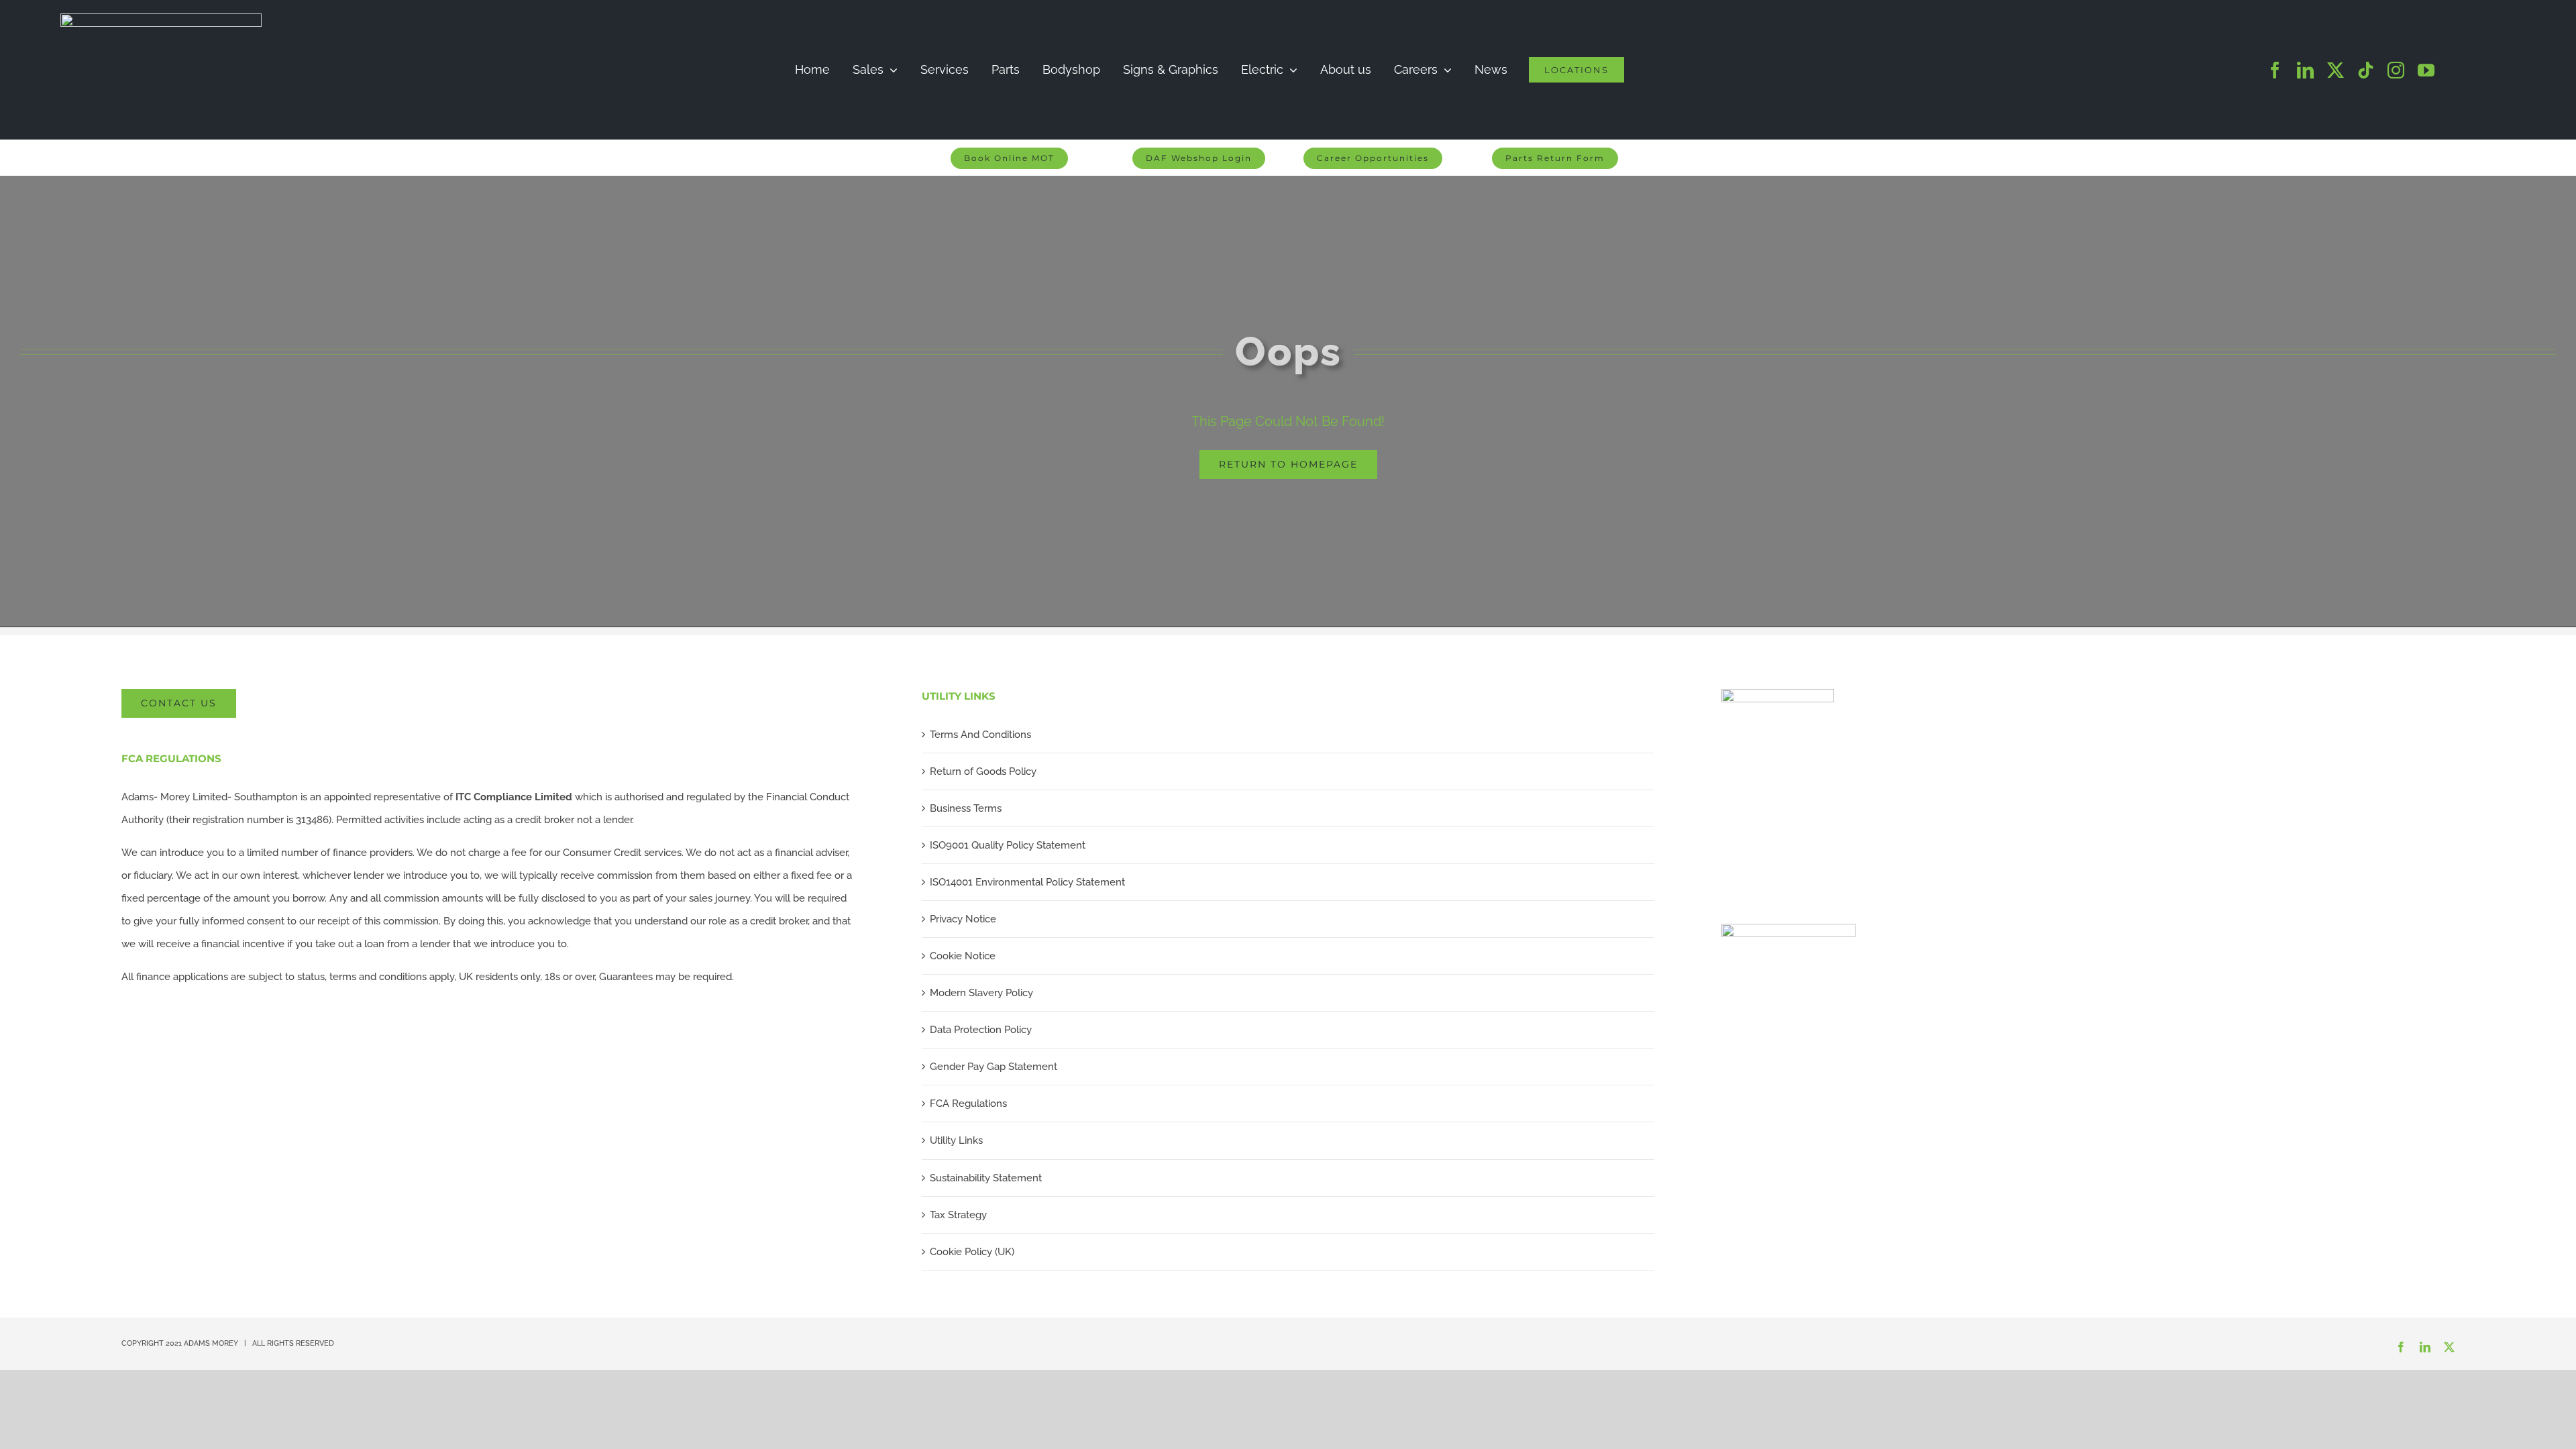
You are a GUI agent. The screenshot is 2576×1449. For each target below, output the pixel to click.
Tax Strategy (958, 1215)
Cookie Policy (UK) (972, 1252)
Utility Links (956, 1140)
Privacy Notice (963, 919)
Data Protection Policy (981, 1030)
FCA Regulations (968, 1104)
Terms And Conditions (980, 735)
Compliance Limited (514, 797)
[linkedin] (2305, 70)
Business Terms (966, 808)
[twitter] (2336, 70)
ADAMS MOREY (211, 1343)
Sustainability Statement (986, 1178)
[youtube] (2426, 70)
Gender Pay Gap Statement (994, 1067)
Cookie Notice (963, 956)
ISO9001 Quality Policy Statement (1008, 845)
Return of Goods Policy (983, 771)
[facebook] (2275, 70)
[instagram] (2396, 70)
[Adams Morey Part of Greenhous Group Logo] (161, 18)
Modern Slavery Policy (981, 993)
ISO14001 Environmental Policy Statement (1027, 882)
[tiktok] (2366, 70)
